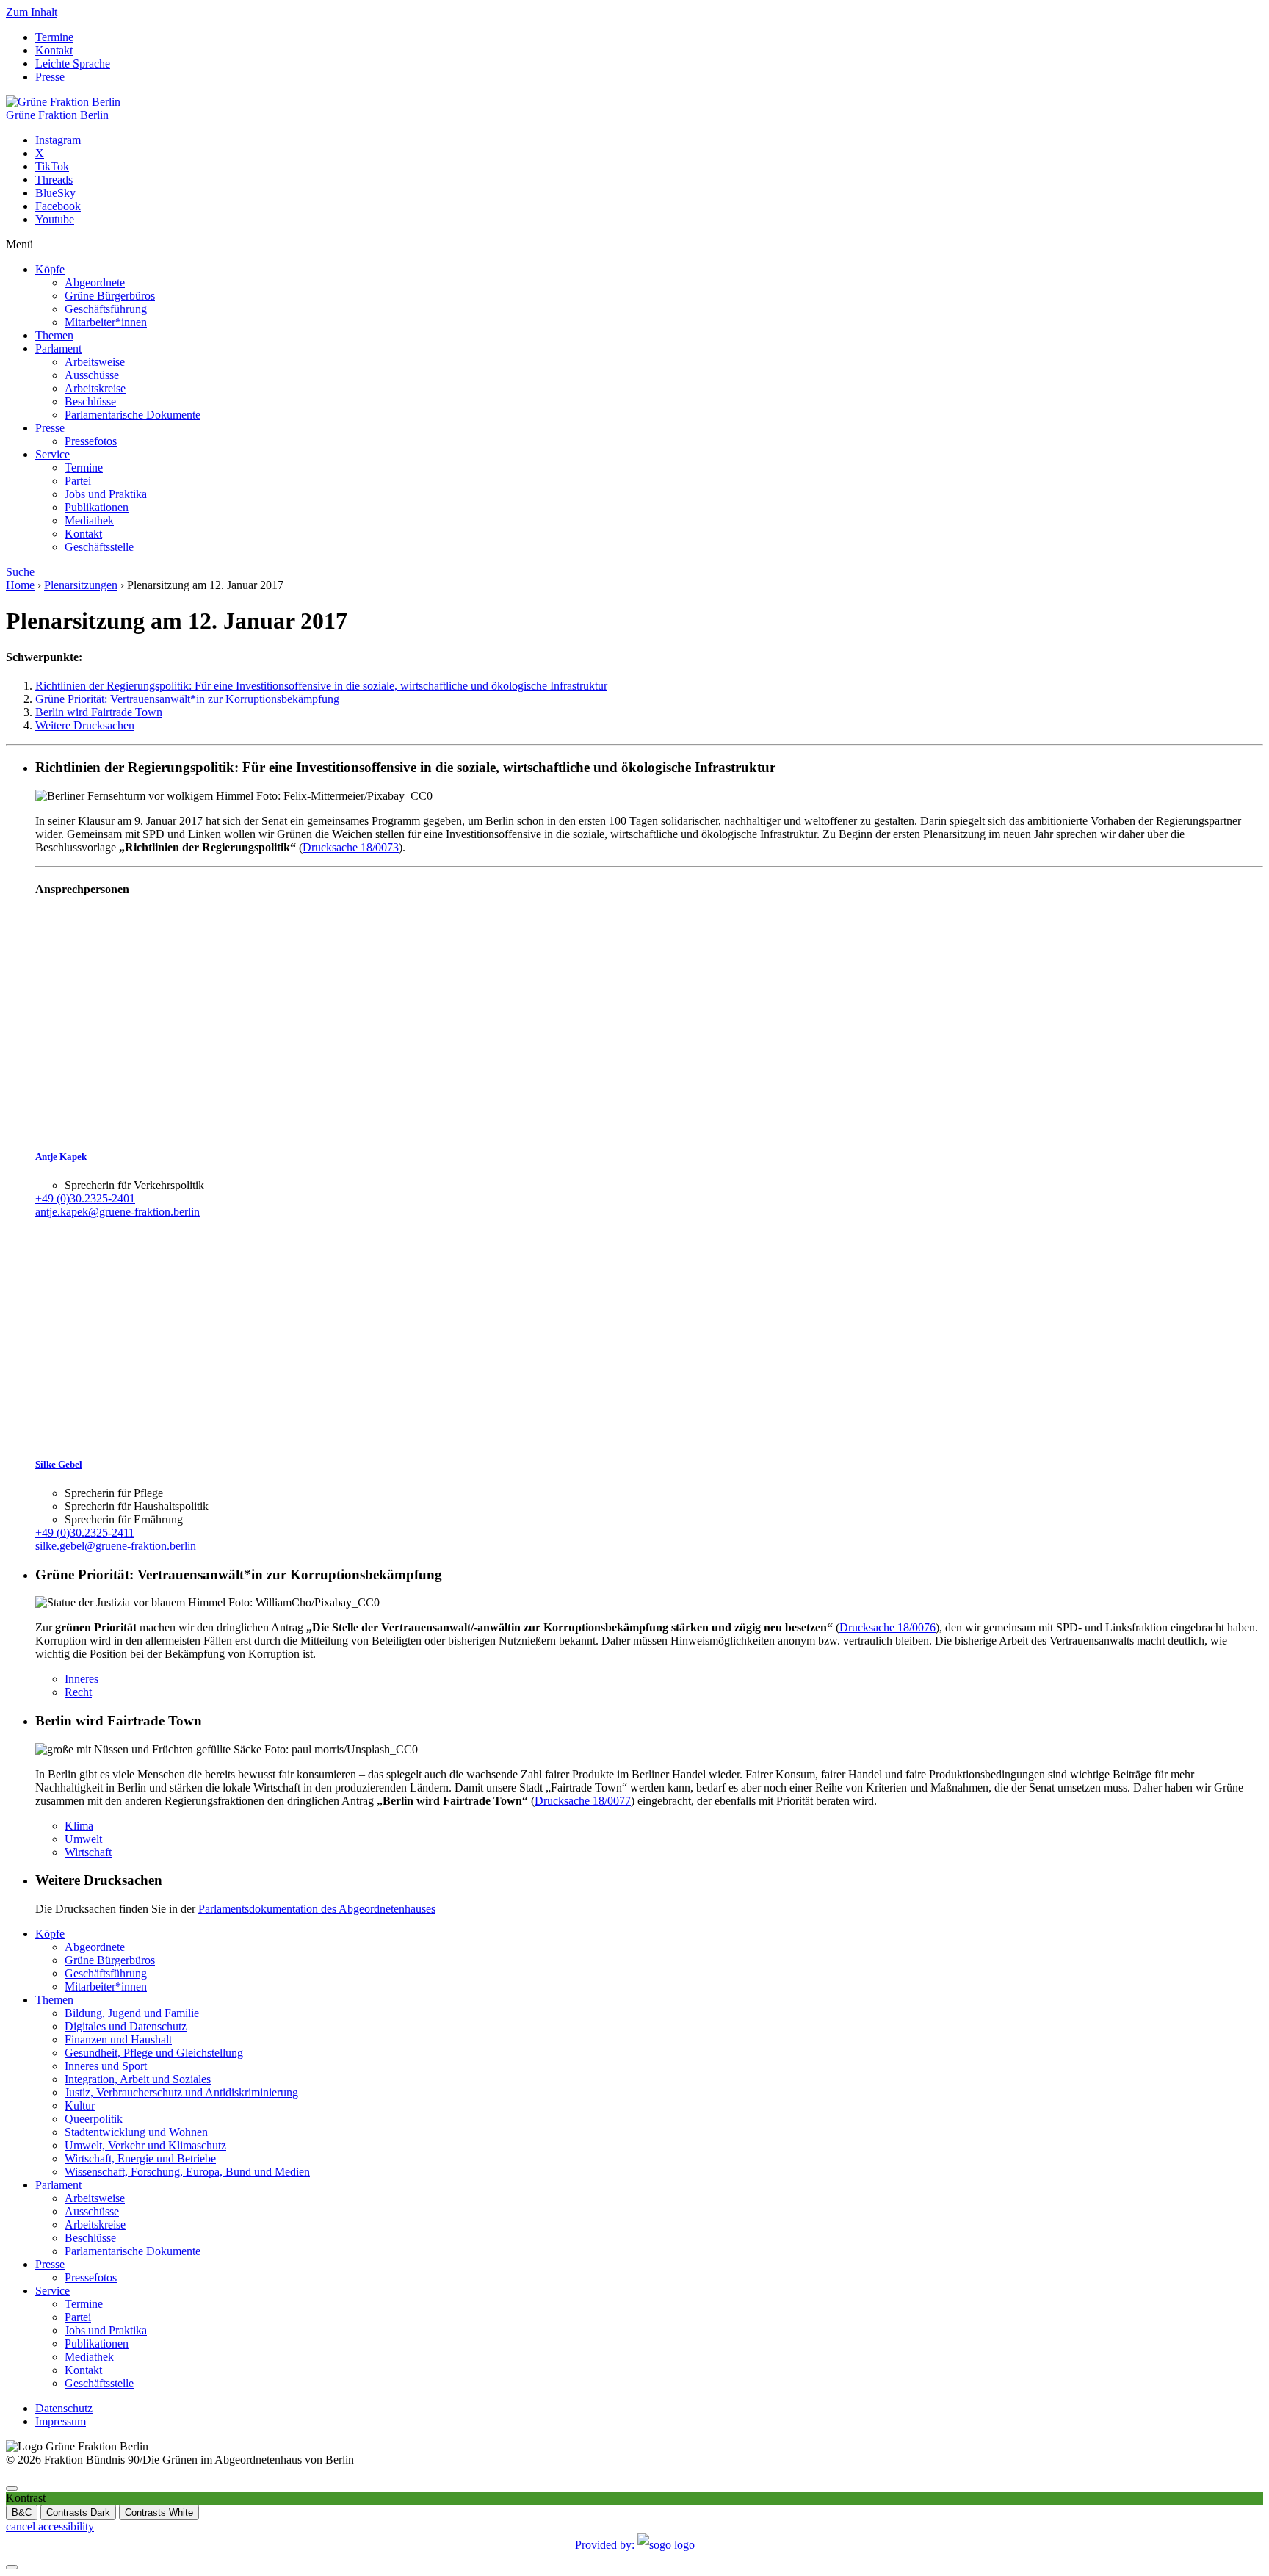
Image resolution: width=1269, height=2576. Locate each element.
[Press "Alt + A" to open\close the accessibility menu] (12, 2489)
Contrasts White (159, 2512)
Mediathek (89, 520)
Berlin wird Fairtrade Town (99, 712)
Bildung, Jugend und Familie (132, 2013)
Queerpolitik (94, 2119)
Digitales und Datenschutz (126, 2026)
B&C (22, 2512)
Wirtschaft (88, 1852)
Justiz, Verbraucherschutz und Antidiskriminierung (181, 2092)
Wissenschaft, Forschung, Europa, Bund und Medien (187, 2172)
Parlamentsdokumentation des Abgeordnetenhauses (317, 1909)
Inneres (82, 1679)
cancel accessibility (50, 2526)
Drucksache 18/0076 (887, 1627)
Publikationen (97, 507)
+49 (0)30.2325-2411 (85, 1533)
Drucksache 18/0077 (583, 1801)
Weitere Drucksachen (85, 725)
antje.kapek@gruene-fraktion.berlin (117, 1212)
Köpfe (50, 269)
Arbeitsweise (95, 362)
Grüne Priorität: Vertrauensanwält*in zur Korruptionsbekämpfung (187, 699)
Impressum (61, 2421)
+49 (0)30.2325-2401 (85, 1198)
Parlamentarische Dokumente (133, 415)
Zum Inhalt (32, 12)
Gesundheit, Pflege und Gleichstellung (154, 2053)
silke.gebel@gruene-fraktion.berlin (116, 1546)
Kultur (80, 2106)
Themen (54, 335)
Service (53, 454)
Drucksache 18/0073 (351, 847)
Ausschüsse (92, 375)
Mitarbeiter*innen (106, 322)
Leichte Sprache (73, 64)
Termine (54, 37)
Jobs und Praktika (106, 494)
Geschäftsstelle (99, 547)
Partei (78, 481)
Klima (79, 1826)
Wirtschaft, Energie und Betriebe (140, 2158)
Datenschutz (64, 2408)
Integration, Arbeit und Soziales (138, 2079)
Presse (50, 77)
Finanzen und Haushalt (118, 2039)
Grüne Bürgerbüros (110, 296)
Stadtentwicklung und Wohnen (136, 2132)
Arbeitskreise (95, 388)
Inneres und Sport (106, 2066)
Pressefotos (91, 441)
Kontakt (54, 50)
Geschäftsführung (106, 309)
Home (20, 585)
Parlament (58, 349)
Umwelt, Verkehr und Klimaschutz (145, 2145)
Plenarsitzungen (81, 585)
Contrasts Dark (78, 2512)
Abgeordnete (95, 282)
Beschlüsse (90, 401)
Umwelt (83, 1839)
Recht (78, 1692)
